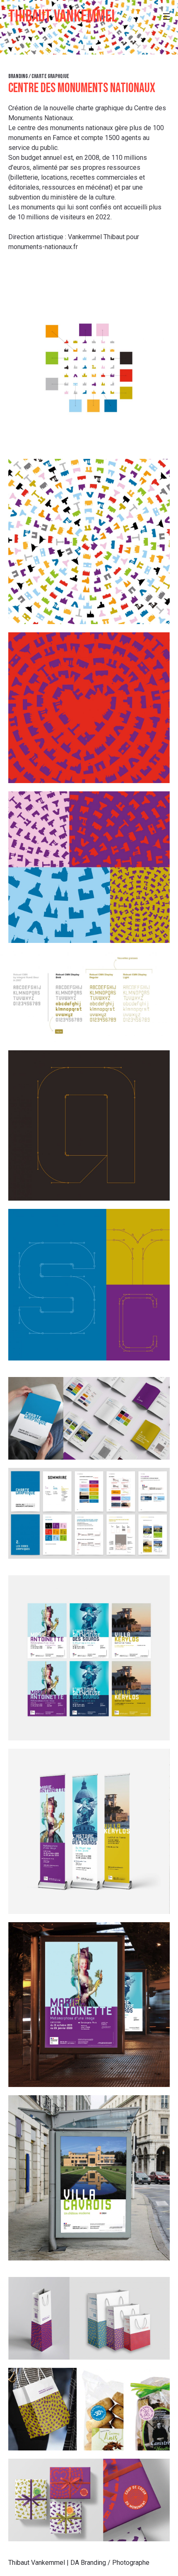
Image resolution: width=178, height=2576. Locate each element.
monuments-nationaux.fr (43, 247)
